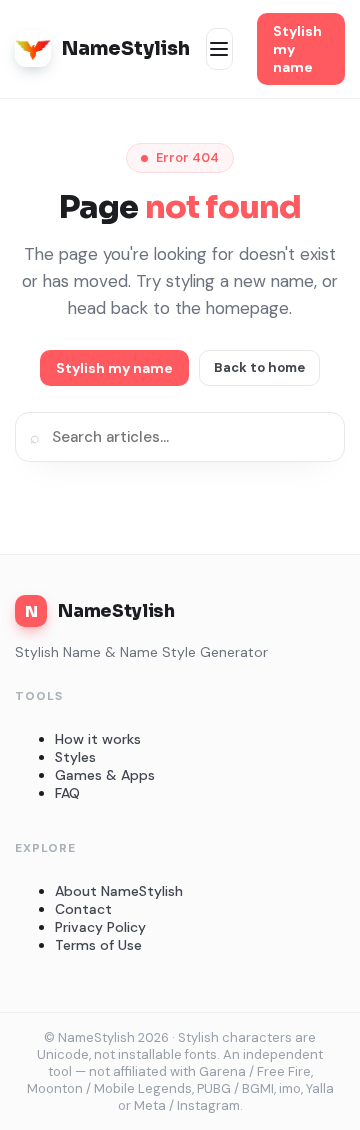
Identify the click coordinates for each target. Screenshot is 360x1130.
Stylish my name (297, 49)
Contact (83, 909)
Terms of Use (98, 945)
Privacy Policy (100, 927)
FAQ (67, 793)
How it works (98, 739)
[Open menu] (219, 49)
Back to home (259, 367)
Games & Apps (105, 775)
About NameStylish (119, 891)
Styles (75, 757)
